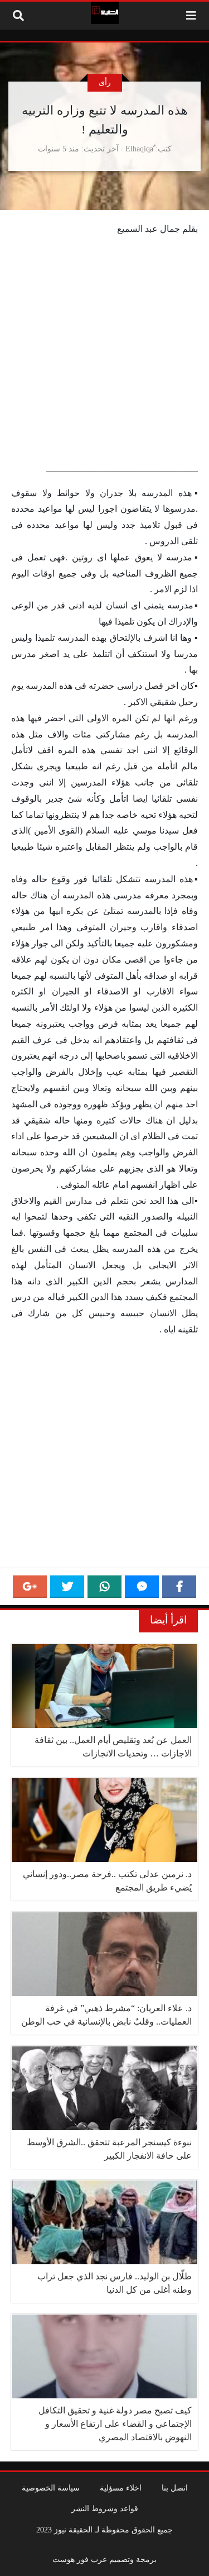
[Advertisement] (104, 351)
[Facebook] (179, 1587)
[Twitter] (67, 1587)
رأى (105, 82)
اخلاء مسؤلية (121, 2488)
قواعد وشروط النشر (105, 2508)
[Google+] (30, 1587)
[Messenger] (142, 1587)
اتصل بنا (175, 2488)
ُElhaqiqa (139, 149)
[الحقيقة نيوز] (105, 13)
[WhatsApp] (104, 1587)
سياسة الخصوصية (51, 2488)
